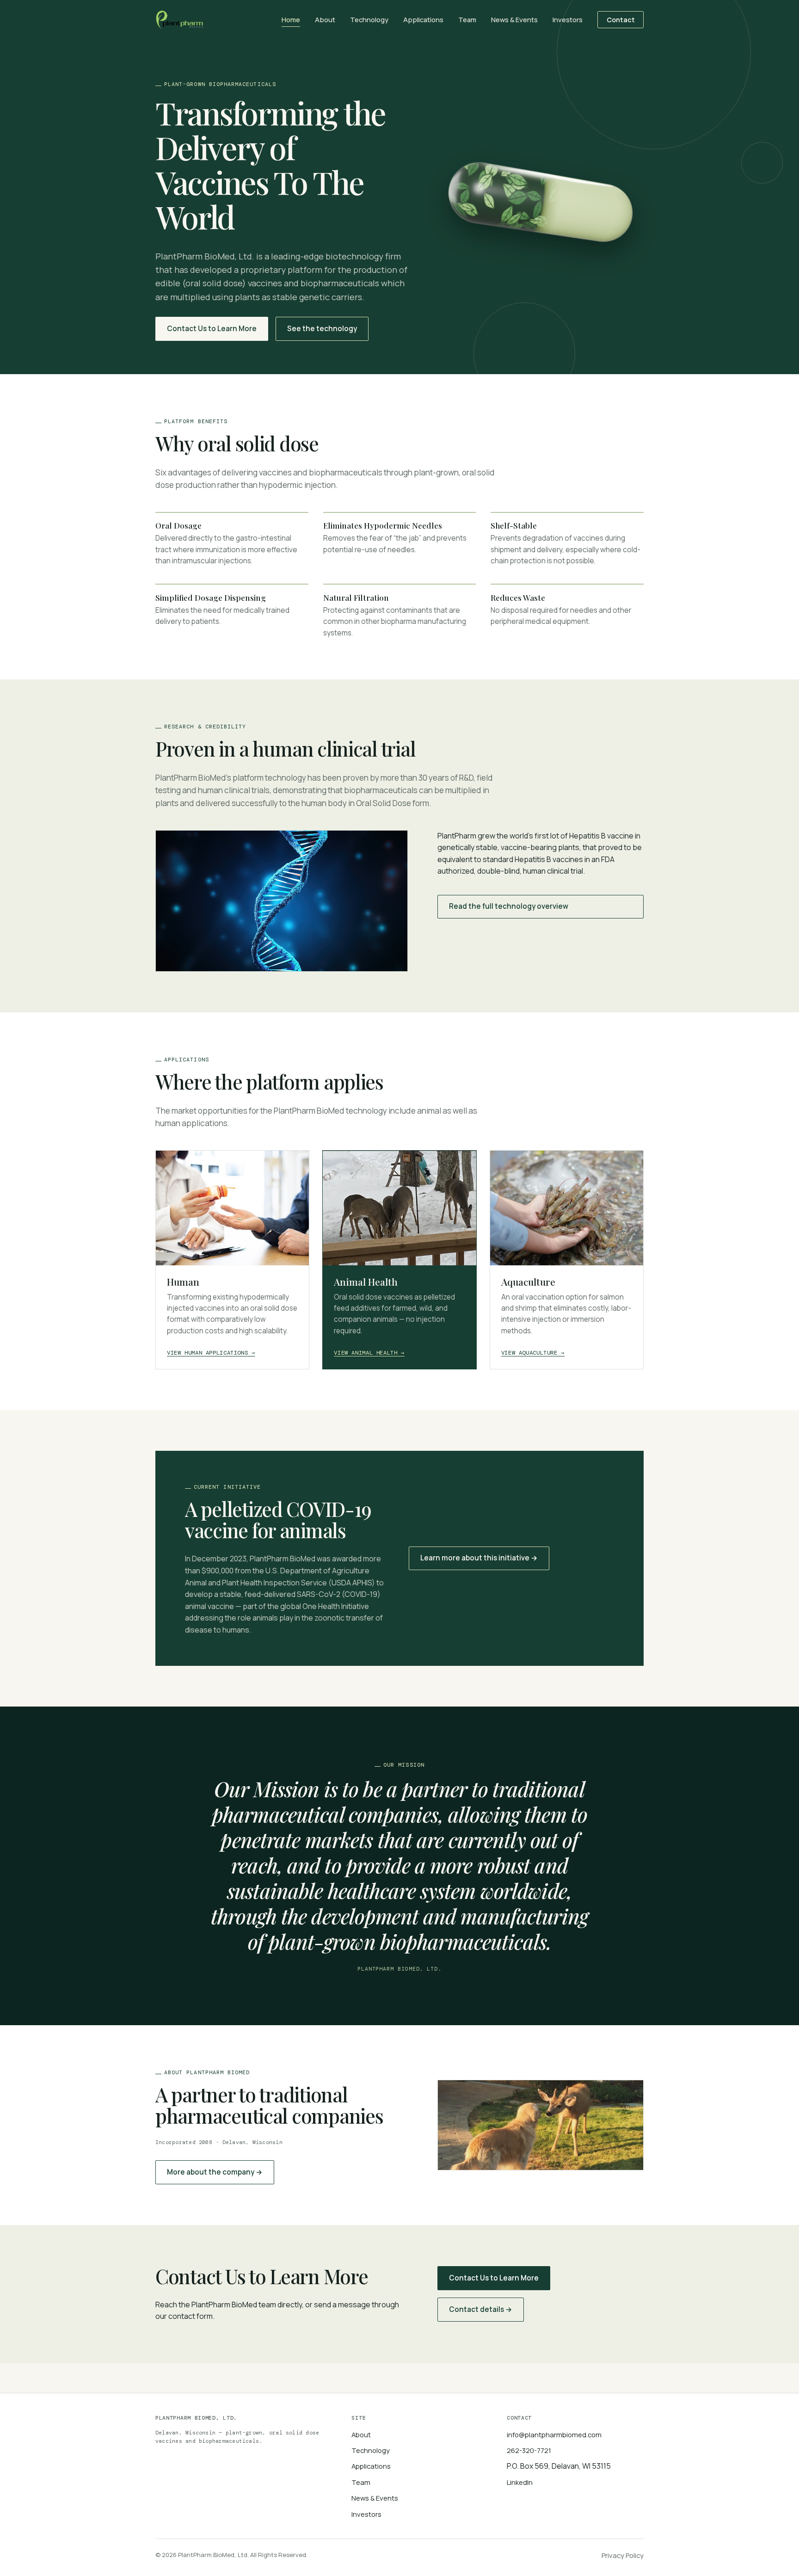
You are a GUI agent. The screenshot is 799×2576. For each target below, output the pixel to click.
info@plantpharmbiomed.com (554, 2434)
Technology (369, 19)
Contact (621, 19)
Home (291, 19)
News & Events (514, 19)
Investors (568, 19)
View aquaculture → (533, 1353)
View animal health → (369, 1353)
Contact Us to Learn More (212, 329)
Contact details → (481, 2309)
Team (467, 19)
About (325, 19)
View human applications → (211, 1353)
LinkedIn (520, 2482)
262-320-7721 (529, 2450)
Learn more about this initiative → (479, 1558)
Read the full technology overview (509, 906)
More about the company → (215, 2172)
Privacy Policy (623, 2555)
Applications (423, 19)
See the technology (322, 329)
